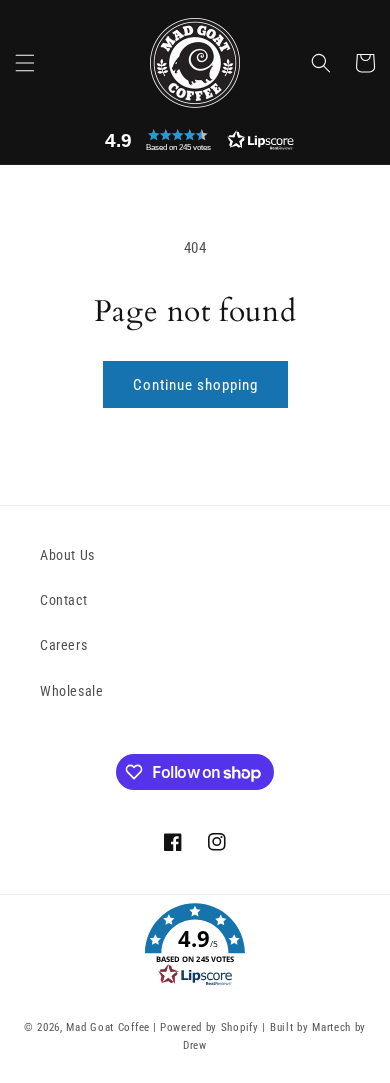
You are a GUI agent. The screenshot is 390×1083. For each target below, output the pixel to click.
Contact (63, 600)
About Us (67, 555)
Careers (63, 645)
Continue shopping (195, 385)
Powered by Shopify (209, 1027)
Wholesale (71, 691)
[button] (25, 63)
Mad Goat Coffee (108, 1027)
